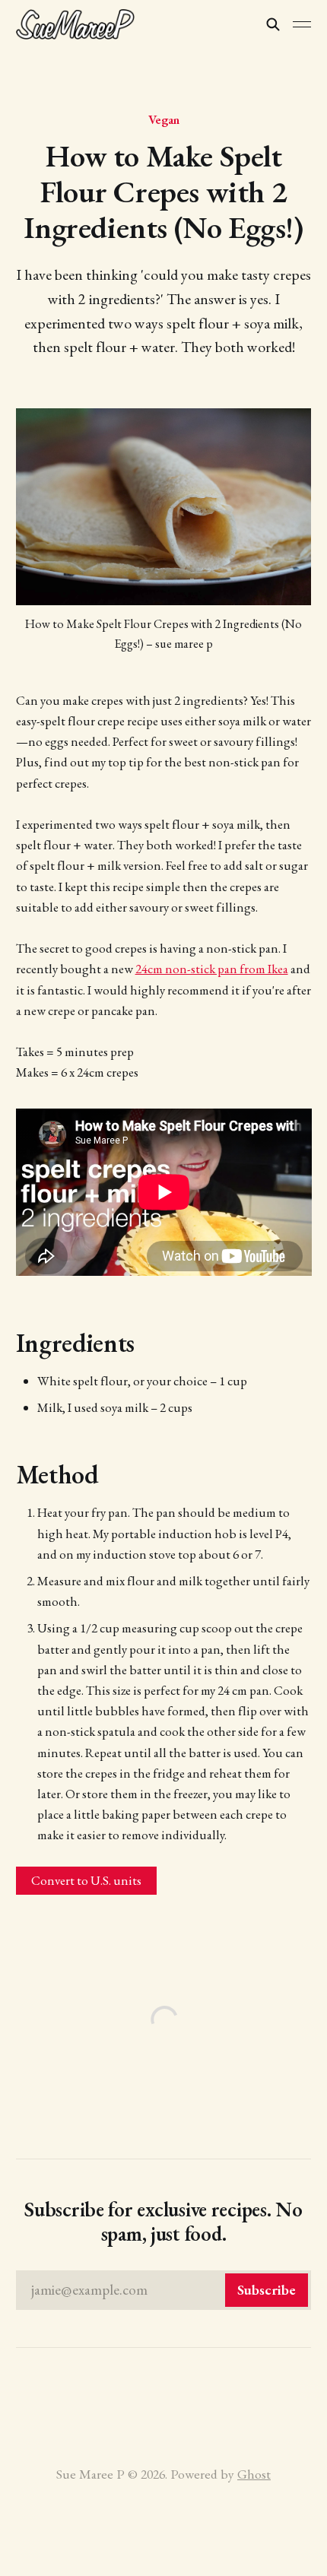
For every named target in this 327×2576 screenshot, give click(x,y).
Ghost (254, 2474)
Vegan (164, 119)
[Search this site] (273, 24)
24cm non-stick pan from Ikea (212, 969)
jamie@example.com (164, 2290)
